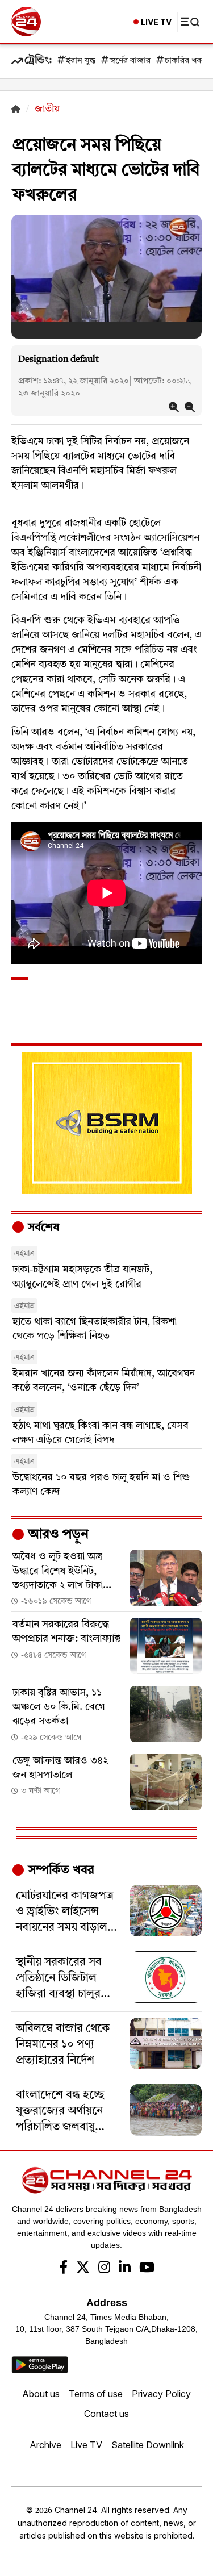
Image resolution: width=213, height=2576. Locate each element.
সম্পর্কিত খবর (60, 1871)
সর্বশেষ (42, 1228)
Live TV (86, 2445)
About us (41, 2394)
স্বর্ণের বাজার (130, 61)
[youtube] (147, 2269)
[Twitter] (83, 2269)
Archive (45, 2445)
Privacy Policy (161, 2394)
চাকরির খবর (185, 61)
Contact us (106, 2414)
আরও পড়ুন (57, 1535)
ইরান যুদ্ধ (81, 61)
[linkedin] (125, 2269)
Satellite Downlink (148, 2445)
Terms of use (96, 2394)
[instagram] (104, 2269)
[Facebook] (63, 2269)
